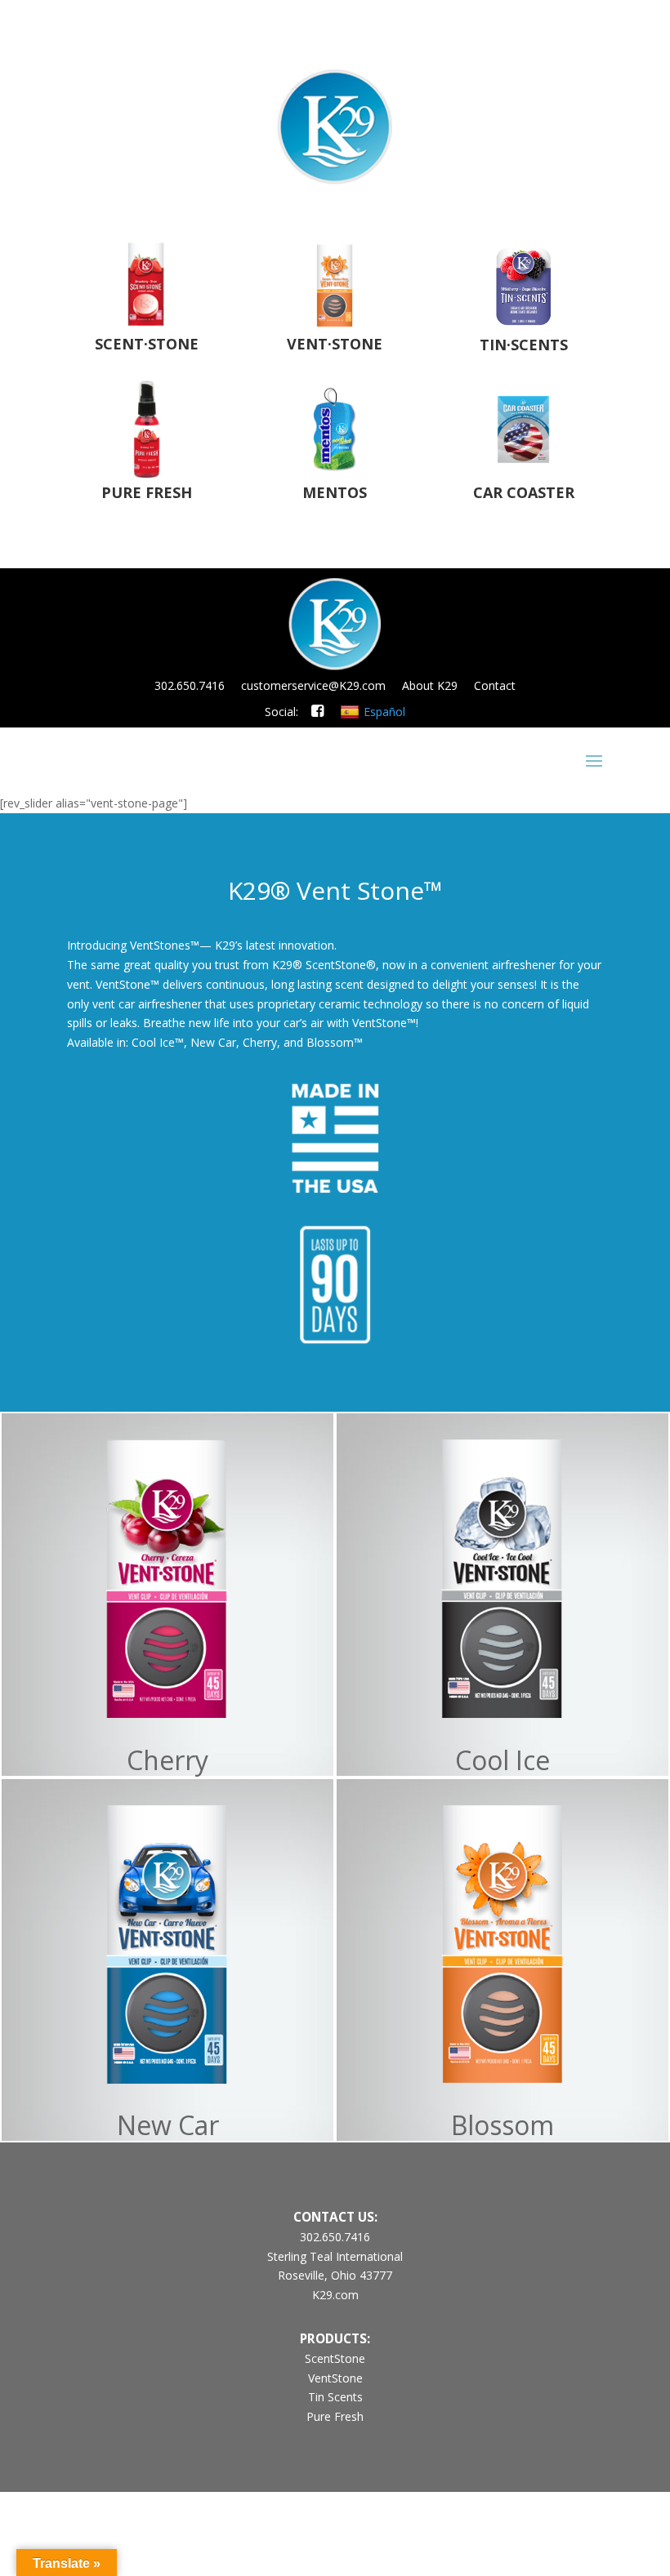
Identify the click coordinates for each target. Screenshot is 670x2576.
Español (384, 712)
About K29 (430, 685)
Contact (495, 685)
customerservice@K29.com (313, 685)
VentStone (335, 2378)
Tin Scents (335, 2397)
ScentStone (335, 2358)
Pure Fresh (335, 2416)
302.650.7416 (190, 685)
